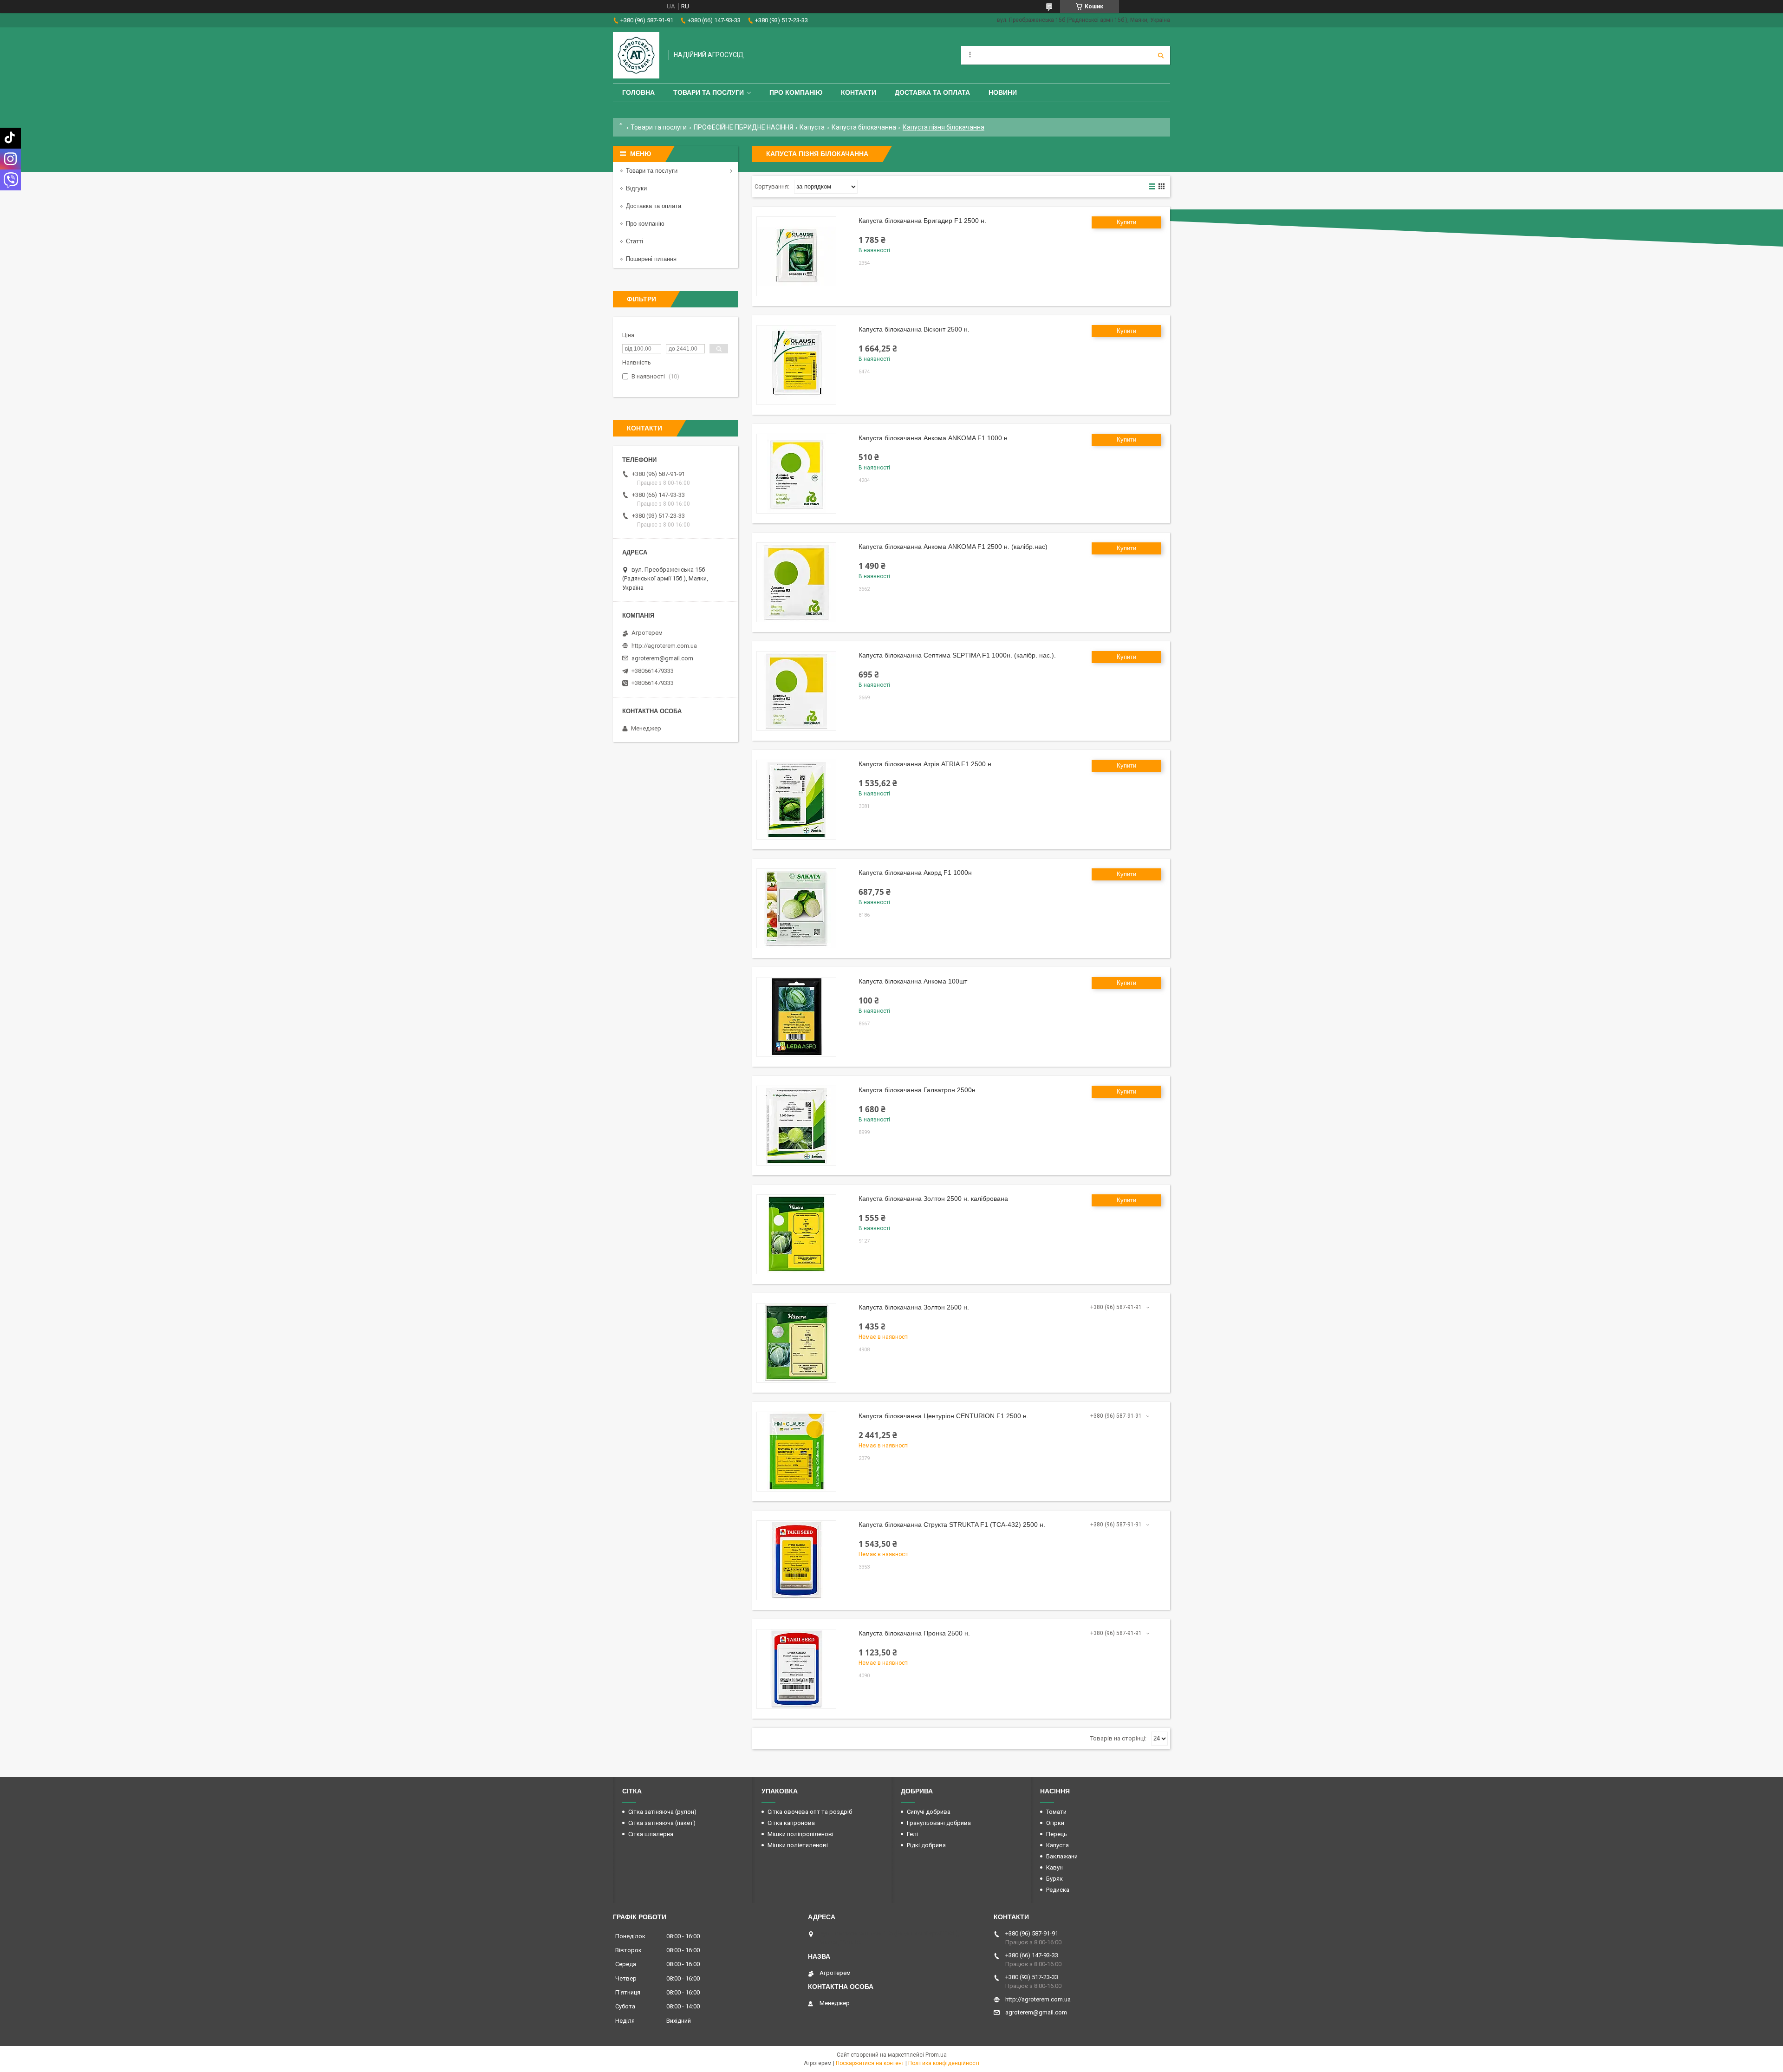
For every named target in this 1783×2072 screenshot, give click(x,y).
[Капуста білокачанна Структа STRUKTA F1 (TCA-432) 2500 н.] (796, 1560)
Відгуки (636, 188)
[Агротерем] (636, 55)
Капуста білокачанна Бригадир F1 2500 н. (922, 221)
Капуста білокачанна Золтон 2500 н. (914, 1307)
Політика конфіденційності (944, 2063)
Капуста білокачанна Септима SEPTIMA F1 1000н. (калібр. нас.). (957, 655)
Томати (1056, 1812)
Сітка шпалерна (651, 1834)
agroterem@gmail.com (662, 658)
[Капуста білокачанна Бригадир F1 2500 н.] (796, 256)
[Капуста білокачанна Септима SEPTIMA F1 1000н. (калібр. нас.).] (796, 691)
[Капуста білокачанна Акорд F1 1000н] (796, 908)
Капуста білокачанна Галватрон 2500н (917, 1090)
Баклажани (1062, 1856)
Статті (634, 241)
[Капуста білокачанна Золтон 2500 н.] (796, 1343)
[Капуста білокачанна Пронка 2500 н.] (796, 1669)
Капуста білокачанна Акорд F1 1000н (915, 873)
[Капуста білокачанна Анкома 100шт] (796, 1017)
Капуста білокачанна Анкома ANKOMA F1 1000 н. (934, 438)
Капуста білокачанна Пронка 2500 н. (914, 1633)
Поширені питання (651, 259)
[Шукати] (1161, 55)
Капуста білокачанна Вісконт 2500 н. (914, 329)
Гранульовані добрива (939, 1823)
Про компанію (796, 92)
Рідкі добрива (926, 1845)
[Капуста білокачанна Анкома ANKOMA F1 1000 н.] (796, 474)
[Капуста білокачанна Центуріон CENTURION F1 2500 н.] (796, 1452)
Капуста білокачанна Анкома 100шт (913, 981)
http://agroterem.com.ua (664, 646)
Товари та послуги (709, 92)
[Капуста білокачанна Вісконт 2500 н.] (796, 365)
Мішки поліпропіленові (800, 1834)
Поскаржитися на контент (870, 2063)
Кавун (1054, 1867)
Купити (1126, 222)
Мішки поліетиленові (798, 1845)
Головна (638, 92)
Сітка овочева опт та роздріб (810, 1812)
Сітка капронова (791, 1823)
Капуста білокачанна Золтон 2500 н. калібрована (933, 1199)
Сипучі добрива (929, 1812)
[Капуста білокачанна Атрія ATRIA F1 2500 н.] (796, 800)
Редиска (1058, 1890)
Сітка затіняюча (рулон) (662, 1812)
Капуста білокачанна (864, 127)
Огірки (1055, 1823)
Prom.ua (936, 2055)
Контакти (859, 92)
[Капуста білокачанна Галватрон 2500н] (796, 1126)
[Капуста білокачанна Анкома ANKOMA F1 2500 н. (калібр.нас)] (796, 582)
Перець (1057, 1834)
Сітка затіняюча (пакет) (662, 1823)
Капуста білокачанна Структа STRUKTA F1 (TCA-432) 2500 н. (952, 1525)
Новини (1003, 92)
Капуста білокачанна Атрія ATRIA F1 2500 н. (926, 764)
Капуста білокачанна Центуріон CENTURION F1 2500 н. (944, 1416)
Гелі (912, 1834)
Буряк (1054, 1879)
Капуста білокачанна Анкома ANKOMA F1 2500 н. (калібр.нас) (953, 547)
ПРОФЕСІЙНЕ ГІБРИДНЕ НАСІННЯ (743, 127)
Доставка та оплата (932, 92)
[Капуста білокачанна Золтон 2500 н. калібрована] (796, 1234)
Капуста (812, 127)
